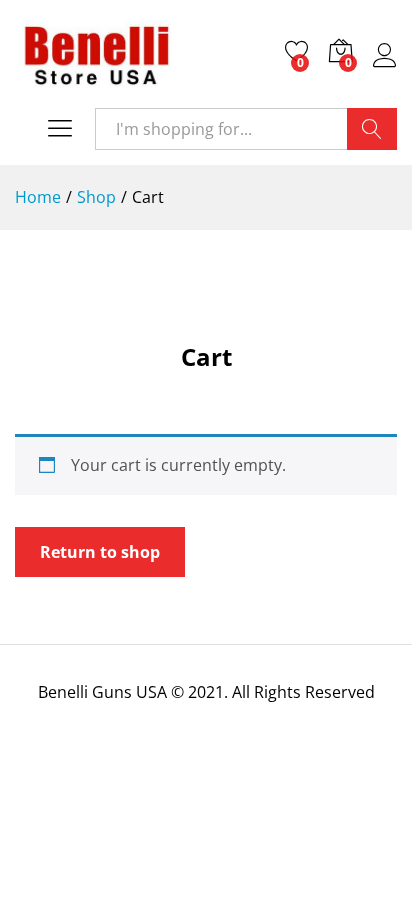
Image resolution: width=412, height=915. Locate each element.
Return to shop (100, 552)
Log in (385, 67)
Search (372, 129)
